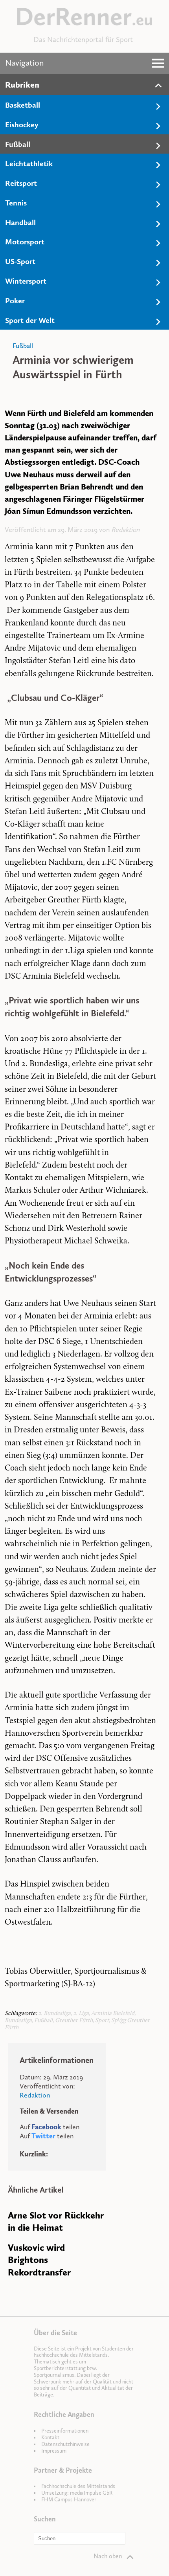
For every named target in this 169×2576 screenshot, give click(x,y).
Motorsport (25, 242)
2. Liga (81, 2014)
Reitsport (21, 183)
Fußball (18, 144)
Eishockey (22, 125)
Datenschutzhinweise (65, 2444)
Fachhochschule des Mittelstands (78, 2486)
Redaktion (125, 530)
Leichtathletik (29, 163)
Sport (102, 2021)
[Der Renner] (84, 23)
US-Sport (20, 261)
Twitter (43, 2136)
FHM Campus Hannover (69, 2500)
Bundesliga (18, 2021)
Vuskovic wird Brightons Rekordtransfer (39, 2260)
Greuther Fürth (74, 2021)
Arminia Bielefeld (113, 2014)
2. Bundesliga (54, 2014)
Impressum (54, 2451)
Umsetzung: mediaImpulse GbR (77, 2493)
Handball (20, 222)
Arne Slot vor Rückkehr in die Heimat (56, 2221)
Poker (15, 301)
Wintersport (26, 281)
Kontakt (50, 2438)
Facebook (46, 2127)
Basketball (23, 105)
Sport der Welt (30, 320)
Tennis (16, 203)
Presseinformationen (65, 2431)
